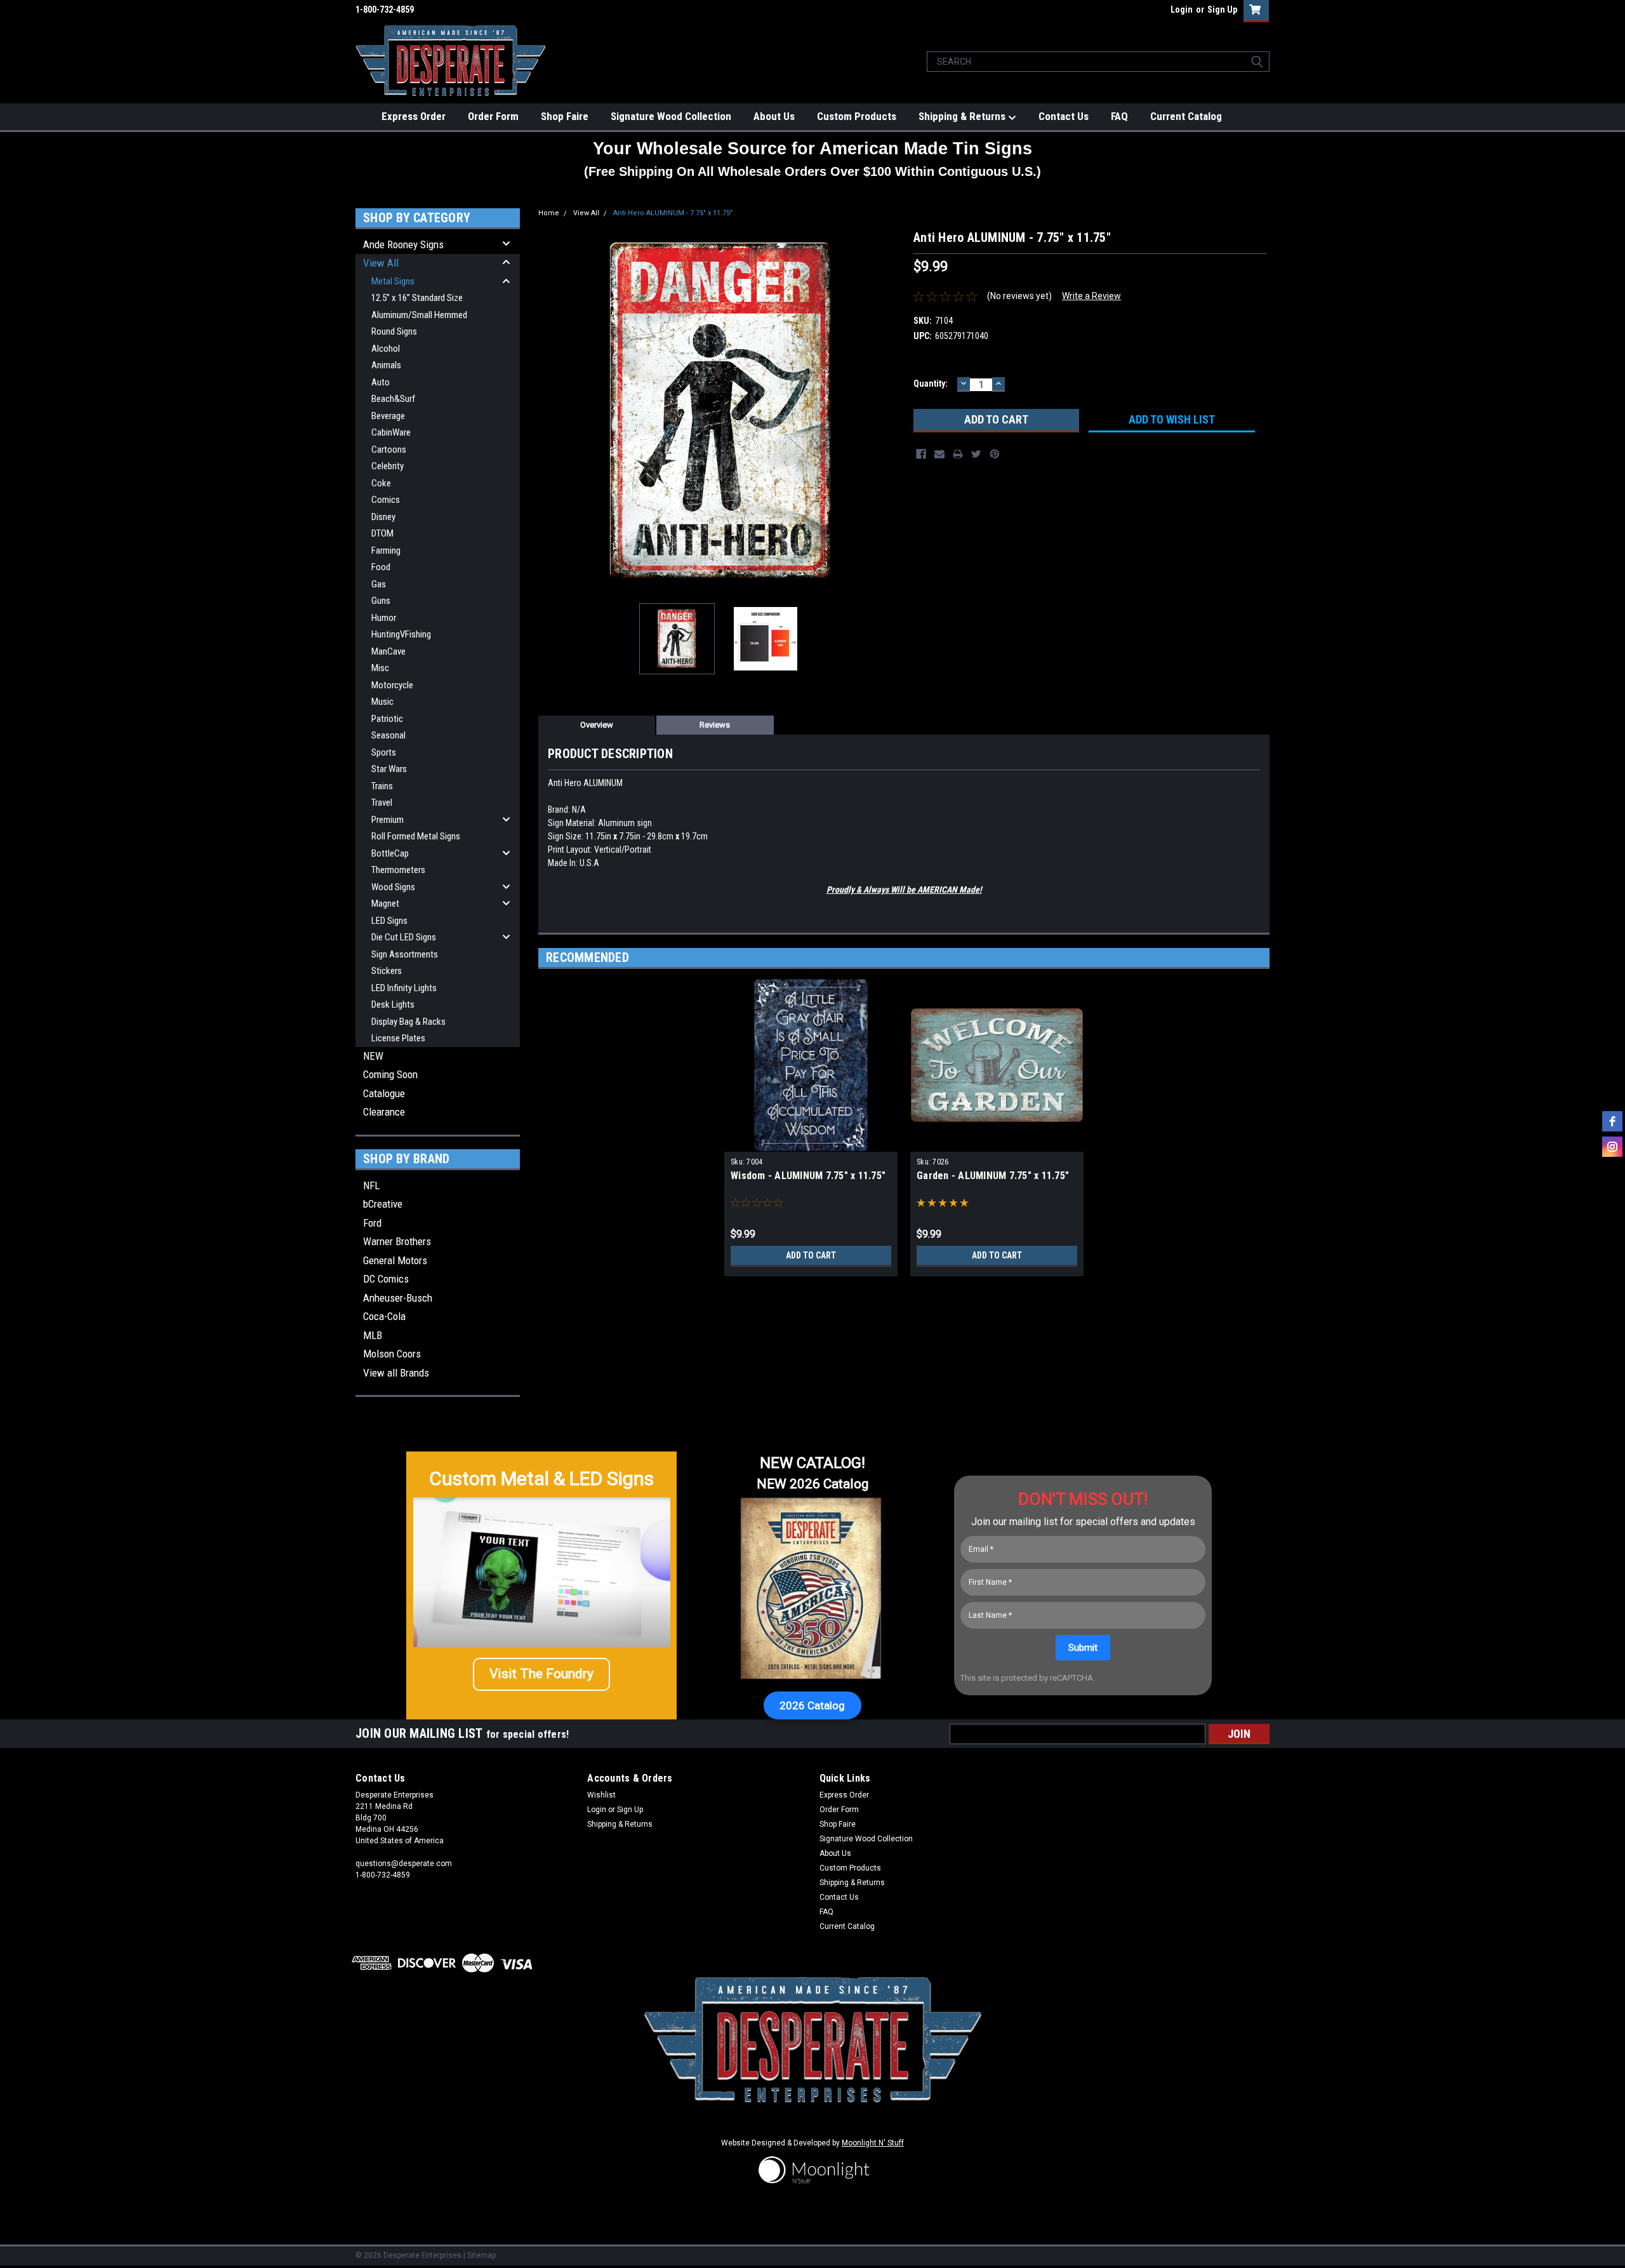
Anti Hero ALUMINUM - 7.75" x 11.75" (673, 213)
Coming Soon (390, 1074)
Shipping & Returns (963, 116)
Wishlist (601, 1795)
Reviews (715, 725)
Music (382, 702)
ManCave (388, 651)
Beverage (388, 416)
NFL (371, 1185)
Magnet (385, 904)
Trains (382, 786)
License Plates (398, 1038)
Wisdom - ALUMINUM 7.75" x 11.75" (808, 1176)
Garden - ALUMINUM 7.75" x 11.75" (993, 1176)
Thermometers (398, 870)
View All (381, 263)
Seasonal (388, 735)
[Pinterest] (995, 454)
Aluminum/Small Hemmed (419, 315)
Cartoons (389, 450)
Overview (597, 725)
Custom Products (857, 116)
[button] (541, 1674)
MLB (373, 1335)
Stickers (387, 971)
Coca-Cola (384, 1316)
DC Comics (386, 1279)
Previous (551, 411)
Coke (381, 483)
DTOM (382, 533)
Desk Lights (393, 1004)
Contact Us (1064, 116)
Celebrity (388, 466)
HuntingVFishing (401, 634)
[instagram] (1612, 1147)
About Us (774, 116)
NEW (373, 1056)
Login (1182, 10)
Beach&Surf (393, 399)
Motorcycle (392, 685)
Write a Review (1091, 296)
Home (549, 213)
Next (891, 411)
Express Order (414, 116)
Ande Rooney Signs (403, 244)
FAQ (1119, 116)
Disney (383, 517)
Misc (380, 668)
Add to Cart (811, 1255)
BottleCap (390, 853)
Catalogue (384, 1093)
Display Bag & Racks (408, 1022)
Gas (379, 584)
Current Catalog (1186, 116)
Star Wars (389, 769)
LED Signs (389, 921)
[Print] (958, 454)
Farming (386, 550)
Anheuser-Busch (398, 1298)
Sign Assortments (405, 954)
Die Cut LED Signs (404, 937)
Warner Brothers (397, 1241)
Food (381, 567)
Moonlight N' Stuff (873, 2143)
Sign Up (1222, 10)
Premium (388, 820)
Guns (381, 601)
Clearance (384, 1112)
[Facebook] (921, 454)
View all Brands (396, 1373)
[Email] (939, 454)
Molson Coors (392, 1354)
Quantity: (931, 384)
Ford (372, 1223)
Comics (386, 500)
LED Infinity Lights (404, 988)
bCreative (383, 1204)
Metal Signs (393, 281)
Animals (386, 365)
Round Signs (394, 331)
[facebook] (1612, 1121)
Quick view (997, 1142)
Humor (384, 618)
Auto (381, 382)
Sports (384, 752)
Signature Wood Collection (671, 116)
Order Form (493, 116)
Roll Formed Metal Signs (416, 836)
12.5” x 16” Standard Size (417, 298)
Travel (382, 803)
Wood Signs (393, 887)
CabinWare (391, 432)
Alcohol (386, 349)
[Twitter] (976, 454)
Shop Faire (565, 116)
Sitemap (481, 2255)
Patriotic (387, 719)
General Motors (395, 1260)
